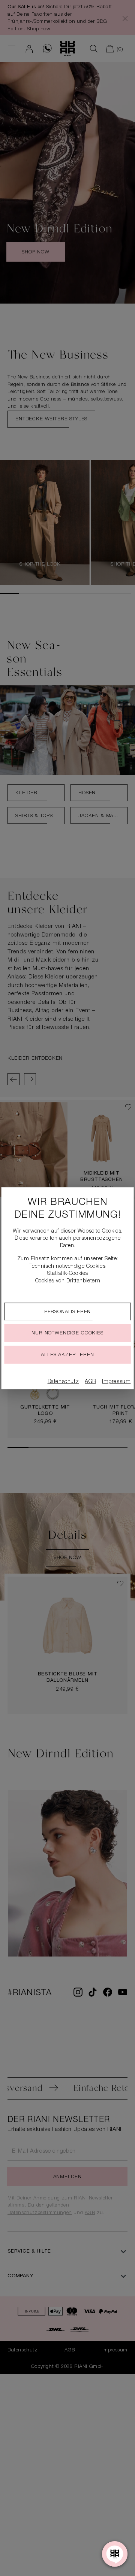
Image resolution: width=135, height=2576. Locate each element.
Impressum (116, 1382)
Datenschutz (63, 1382)
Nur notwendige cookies (67, 1333)
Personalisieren (68, 1312)
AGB (90, 1382)
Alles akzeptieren (67, 1355)
